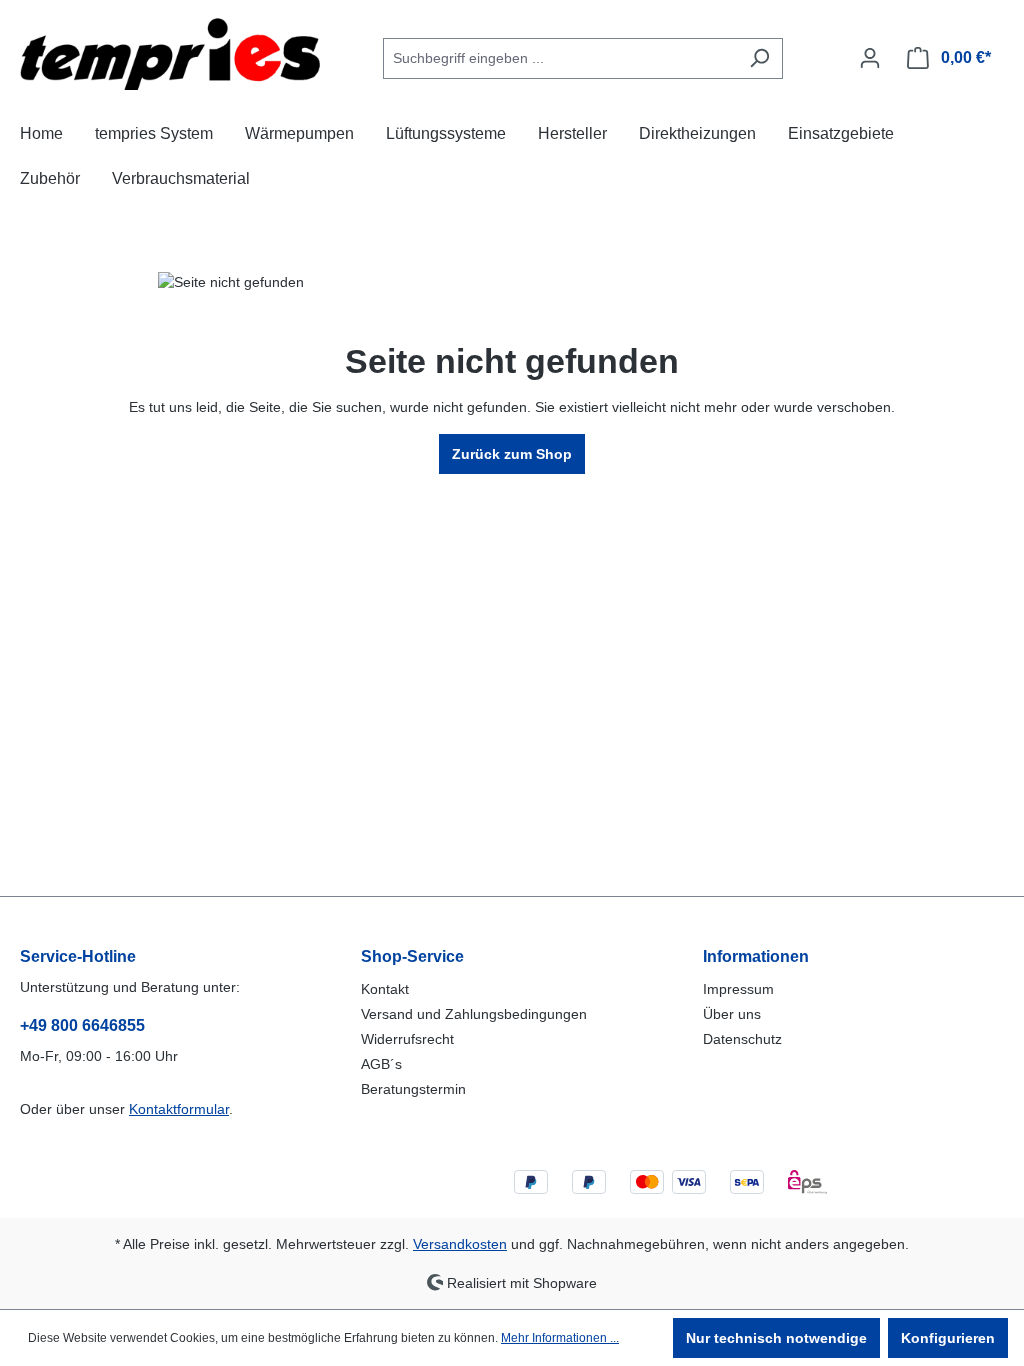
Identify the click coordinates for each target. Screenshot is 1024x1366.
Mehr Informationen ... (560, 1338)
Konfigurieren (948, 1338)
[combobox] (560, 58)
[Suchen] (759, 58)
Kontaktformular (179, 1109)
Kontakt (385, 989)
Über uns (732, 1014)
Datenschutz (742, 1039)
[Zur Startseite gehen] (170, 54)
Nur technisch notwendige (776, 1338)
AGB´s (381, 1064)
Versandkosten (460, 1244)
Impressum (738, 989)
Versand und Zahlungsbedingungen (474, 1014)
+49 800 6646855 (82, 1025)
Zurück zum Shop (512, 454)
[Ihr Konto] (870, 58)
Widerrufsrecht (407, 1039)
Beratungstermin (413, 1089)
